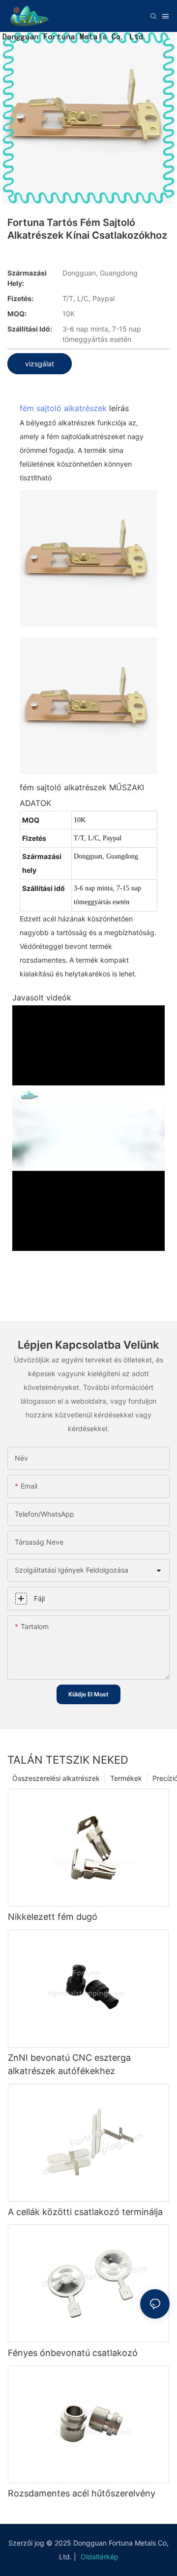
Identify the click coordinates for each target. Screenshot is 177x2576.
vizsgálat (40, 364)
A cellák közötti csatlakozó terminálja (85, 2212)
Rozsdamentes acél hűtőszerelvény (82, 2493)
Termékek (126, 1778)
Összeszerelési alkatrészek (56, 1778)
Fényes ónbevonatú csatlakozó (73, 2353)
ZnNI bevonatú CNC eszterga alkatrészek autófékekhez (69, 2064)
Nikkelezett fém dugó (53, 1917)
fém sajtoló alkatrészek (63, 408)
